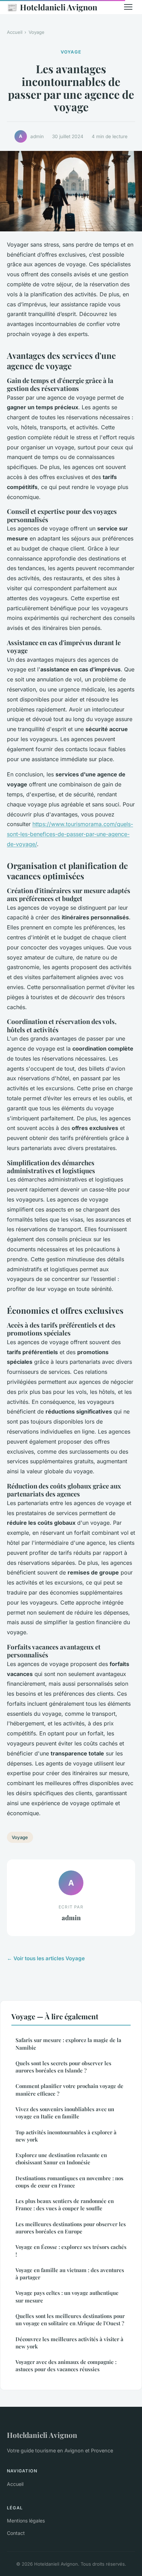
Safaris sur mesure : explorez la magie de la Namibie (68, 2044)
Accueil (15, 32)
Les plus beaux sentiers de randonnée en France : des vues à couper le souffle (65, 2205)
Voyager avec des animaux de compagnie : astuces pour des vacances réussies (66, 2366)
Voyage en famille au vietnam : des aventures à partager (70, 2274)
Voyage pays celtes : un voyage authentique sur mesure (67, 2296)
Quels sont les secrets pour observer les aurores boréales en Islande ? (63, 2067)
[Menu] (128, 7)
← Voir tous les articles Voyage (46, 1958)
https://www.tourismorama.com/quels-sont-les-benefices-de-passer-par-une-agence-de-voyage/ (70, 834)
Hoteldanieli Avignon (52, 7)
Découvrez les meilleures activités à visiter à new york (69, 2343)
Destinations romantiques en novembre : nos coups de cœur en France (69, 2182)
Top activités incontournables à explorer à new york (66, 2136)
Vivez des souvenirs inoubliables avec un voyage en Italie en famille (65, 2113)
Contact (16, 2533)
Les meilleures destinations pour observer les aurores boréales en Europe (71, 2228)
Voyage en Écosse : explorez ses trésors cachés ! (71, 2251)
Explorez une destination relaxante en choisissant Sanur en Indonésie (61, 2159)
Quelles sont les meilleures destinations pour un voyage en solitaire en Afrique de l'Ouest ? (70, 2320)
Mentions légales (26, 2521)
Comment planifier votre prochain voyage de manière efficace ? (69, 2090)
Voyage (37, 32)
